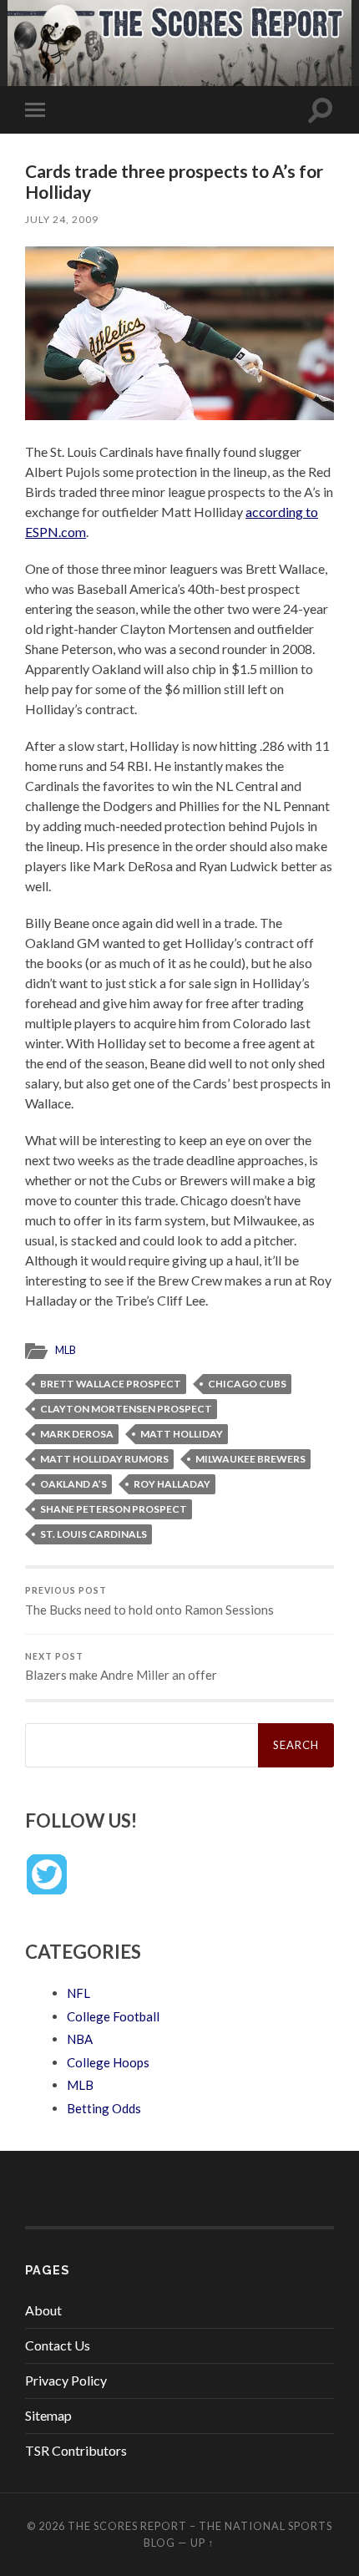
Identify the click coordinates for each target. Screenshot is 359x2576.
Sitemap (48, 2415)
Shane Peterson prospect (114, 1509)
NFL (78, 1993)
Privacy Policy (66, 2380)
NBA (80, 2039)
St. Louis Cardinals (94, 1534)
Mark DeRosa (77, 1434)
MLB (66, 1350)
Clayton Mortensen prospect (126, 1409)
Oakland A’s (73, 1484)
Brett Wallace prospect (111, 1384)
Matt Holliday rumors (104, 1459)
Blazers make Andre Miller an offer (121, 1667)
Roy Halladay (172, 1484)
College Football (113, 2016)
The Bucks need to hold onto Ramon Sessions (149, 1601)
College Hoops (108, 2062)
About (43, 2310)
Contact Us (58, 2345)
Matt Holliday (182, 1434)
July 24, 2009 (62, 219)
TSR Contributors (76, 2450)
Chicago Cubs (247, 1384)
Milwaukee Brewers (250, 1459)
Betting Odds (104, 2108)
